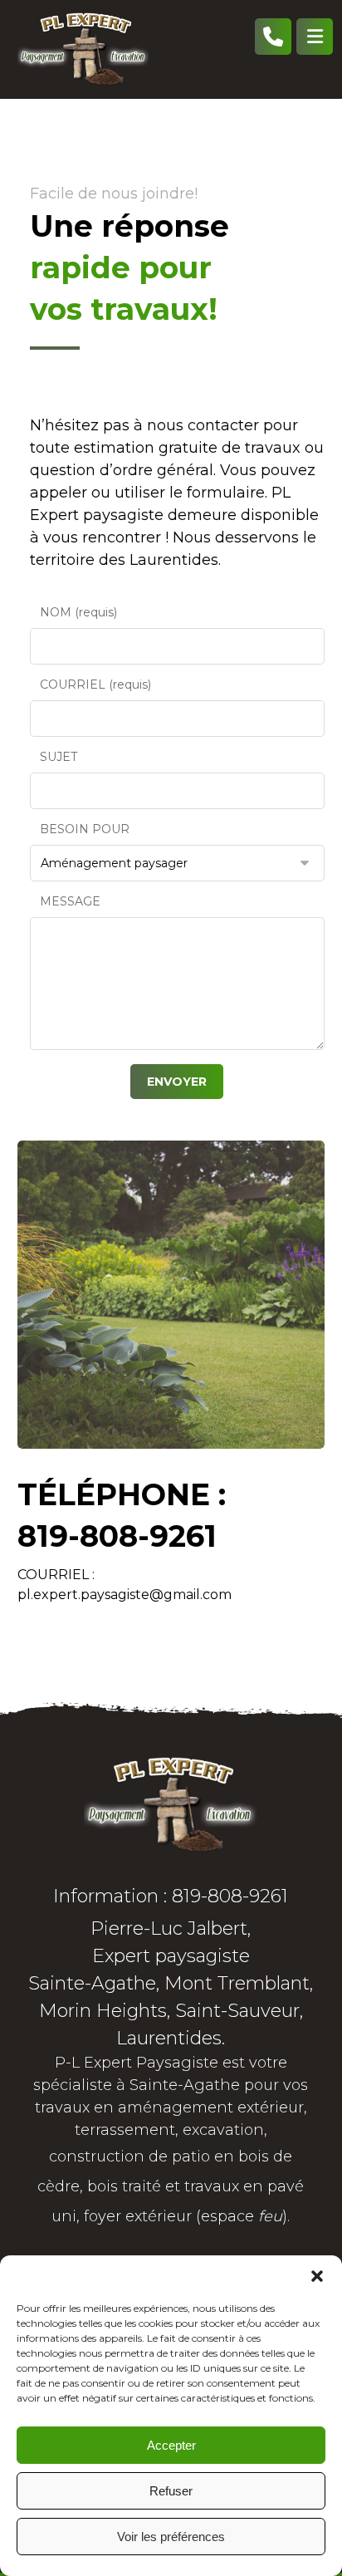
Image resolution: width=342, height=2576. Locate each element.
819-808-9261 (117, 1536)
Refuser (171, 2491)
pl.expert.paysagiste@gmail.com (125, 1595)
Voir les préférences (171, 2537)
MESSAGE (70, 901)
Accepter (171, 2445)
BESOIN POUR (85, 829)
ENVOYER (177, 1082)
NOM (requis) (78, 612)
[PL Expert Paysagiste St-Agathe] (84, 49)
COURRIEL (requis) (95, 684)
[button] (317, 2276)
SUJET (59, 757)
